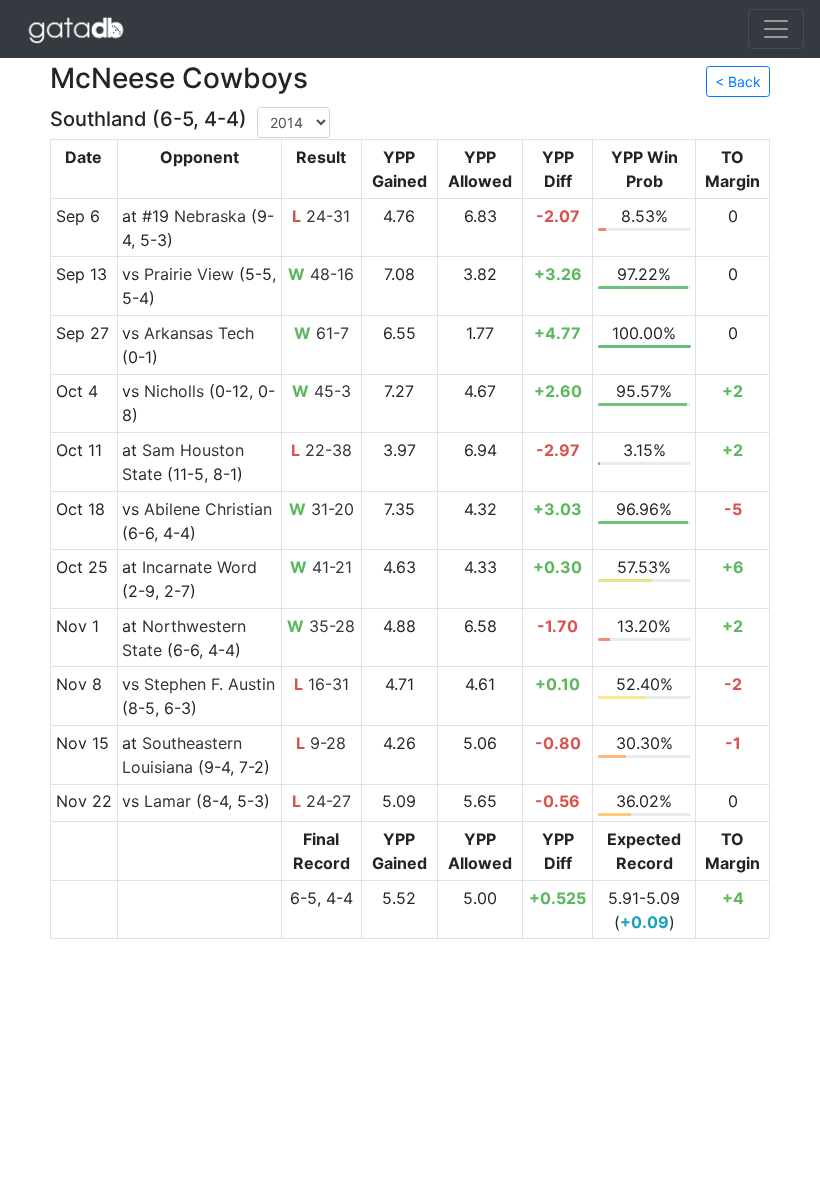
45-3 (321, 391)
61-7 (321, 333)
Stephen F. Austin (209, 684)
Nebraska (210, 216)
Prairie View (189, 274)
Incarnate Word (199, 567)
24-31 (321, 216)
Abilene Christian (208, 509)
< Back (738, 81)
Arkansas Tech (199, 333)
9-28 (321, 743)
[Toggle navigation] (776, 29)
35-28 (321, 626)
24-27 (321, 801)
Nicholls (174, 391)
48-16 (321, 274)
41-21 (321, 567)
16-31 (321, 684)
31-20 (321, 509)
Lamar (167, 801)
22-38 (321, 450)
